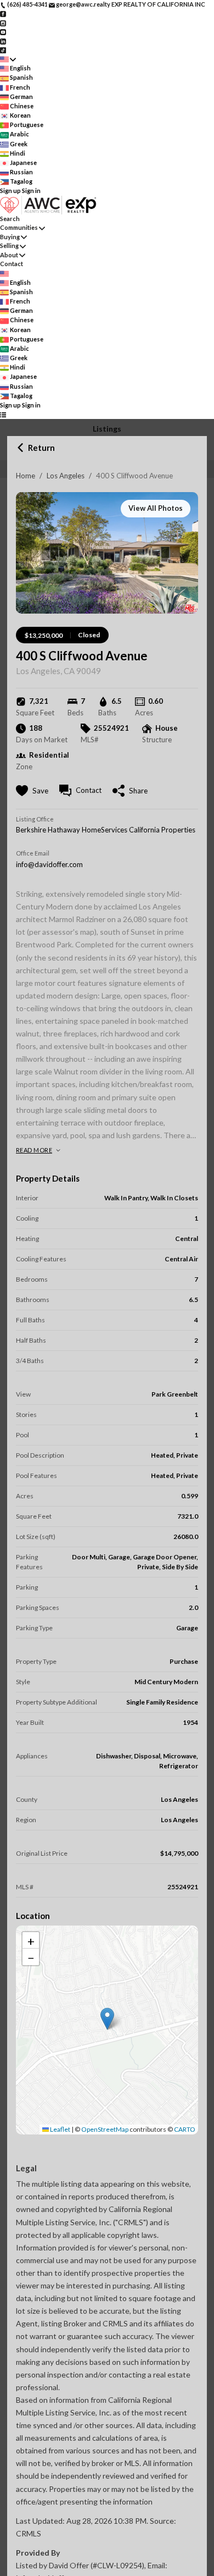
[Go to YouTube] (3, 32)
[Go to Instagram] (3, 22)
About (9, 255)
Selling (9, 246)
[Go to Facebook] (3, 13)
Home (26, 476)
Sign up (10, 191)
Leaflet (60, 2129)
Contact (12, 264)
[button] (107, 2019)
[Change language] (8, 59)
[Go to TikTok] (3, 50)
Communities (19, 227)
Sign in (31, 191)
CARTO (185, 2129)
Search (10, 219)
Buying (10, 237)
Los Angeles (66, 476)
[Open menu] (3, 414)
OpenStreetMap (105, 2129)
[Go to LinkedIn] (3, 40)
